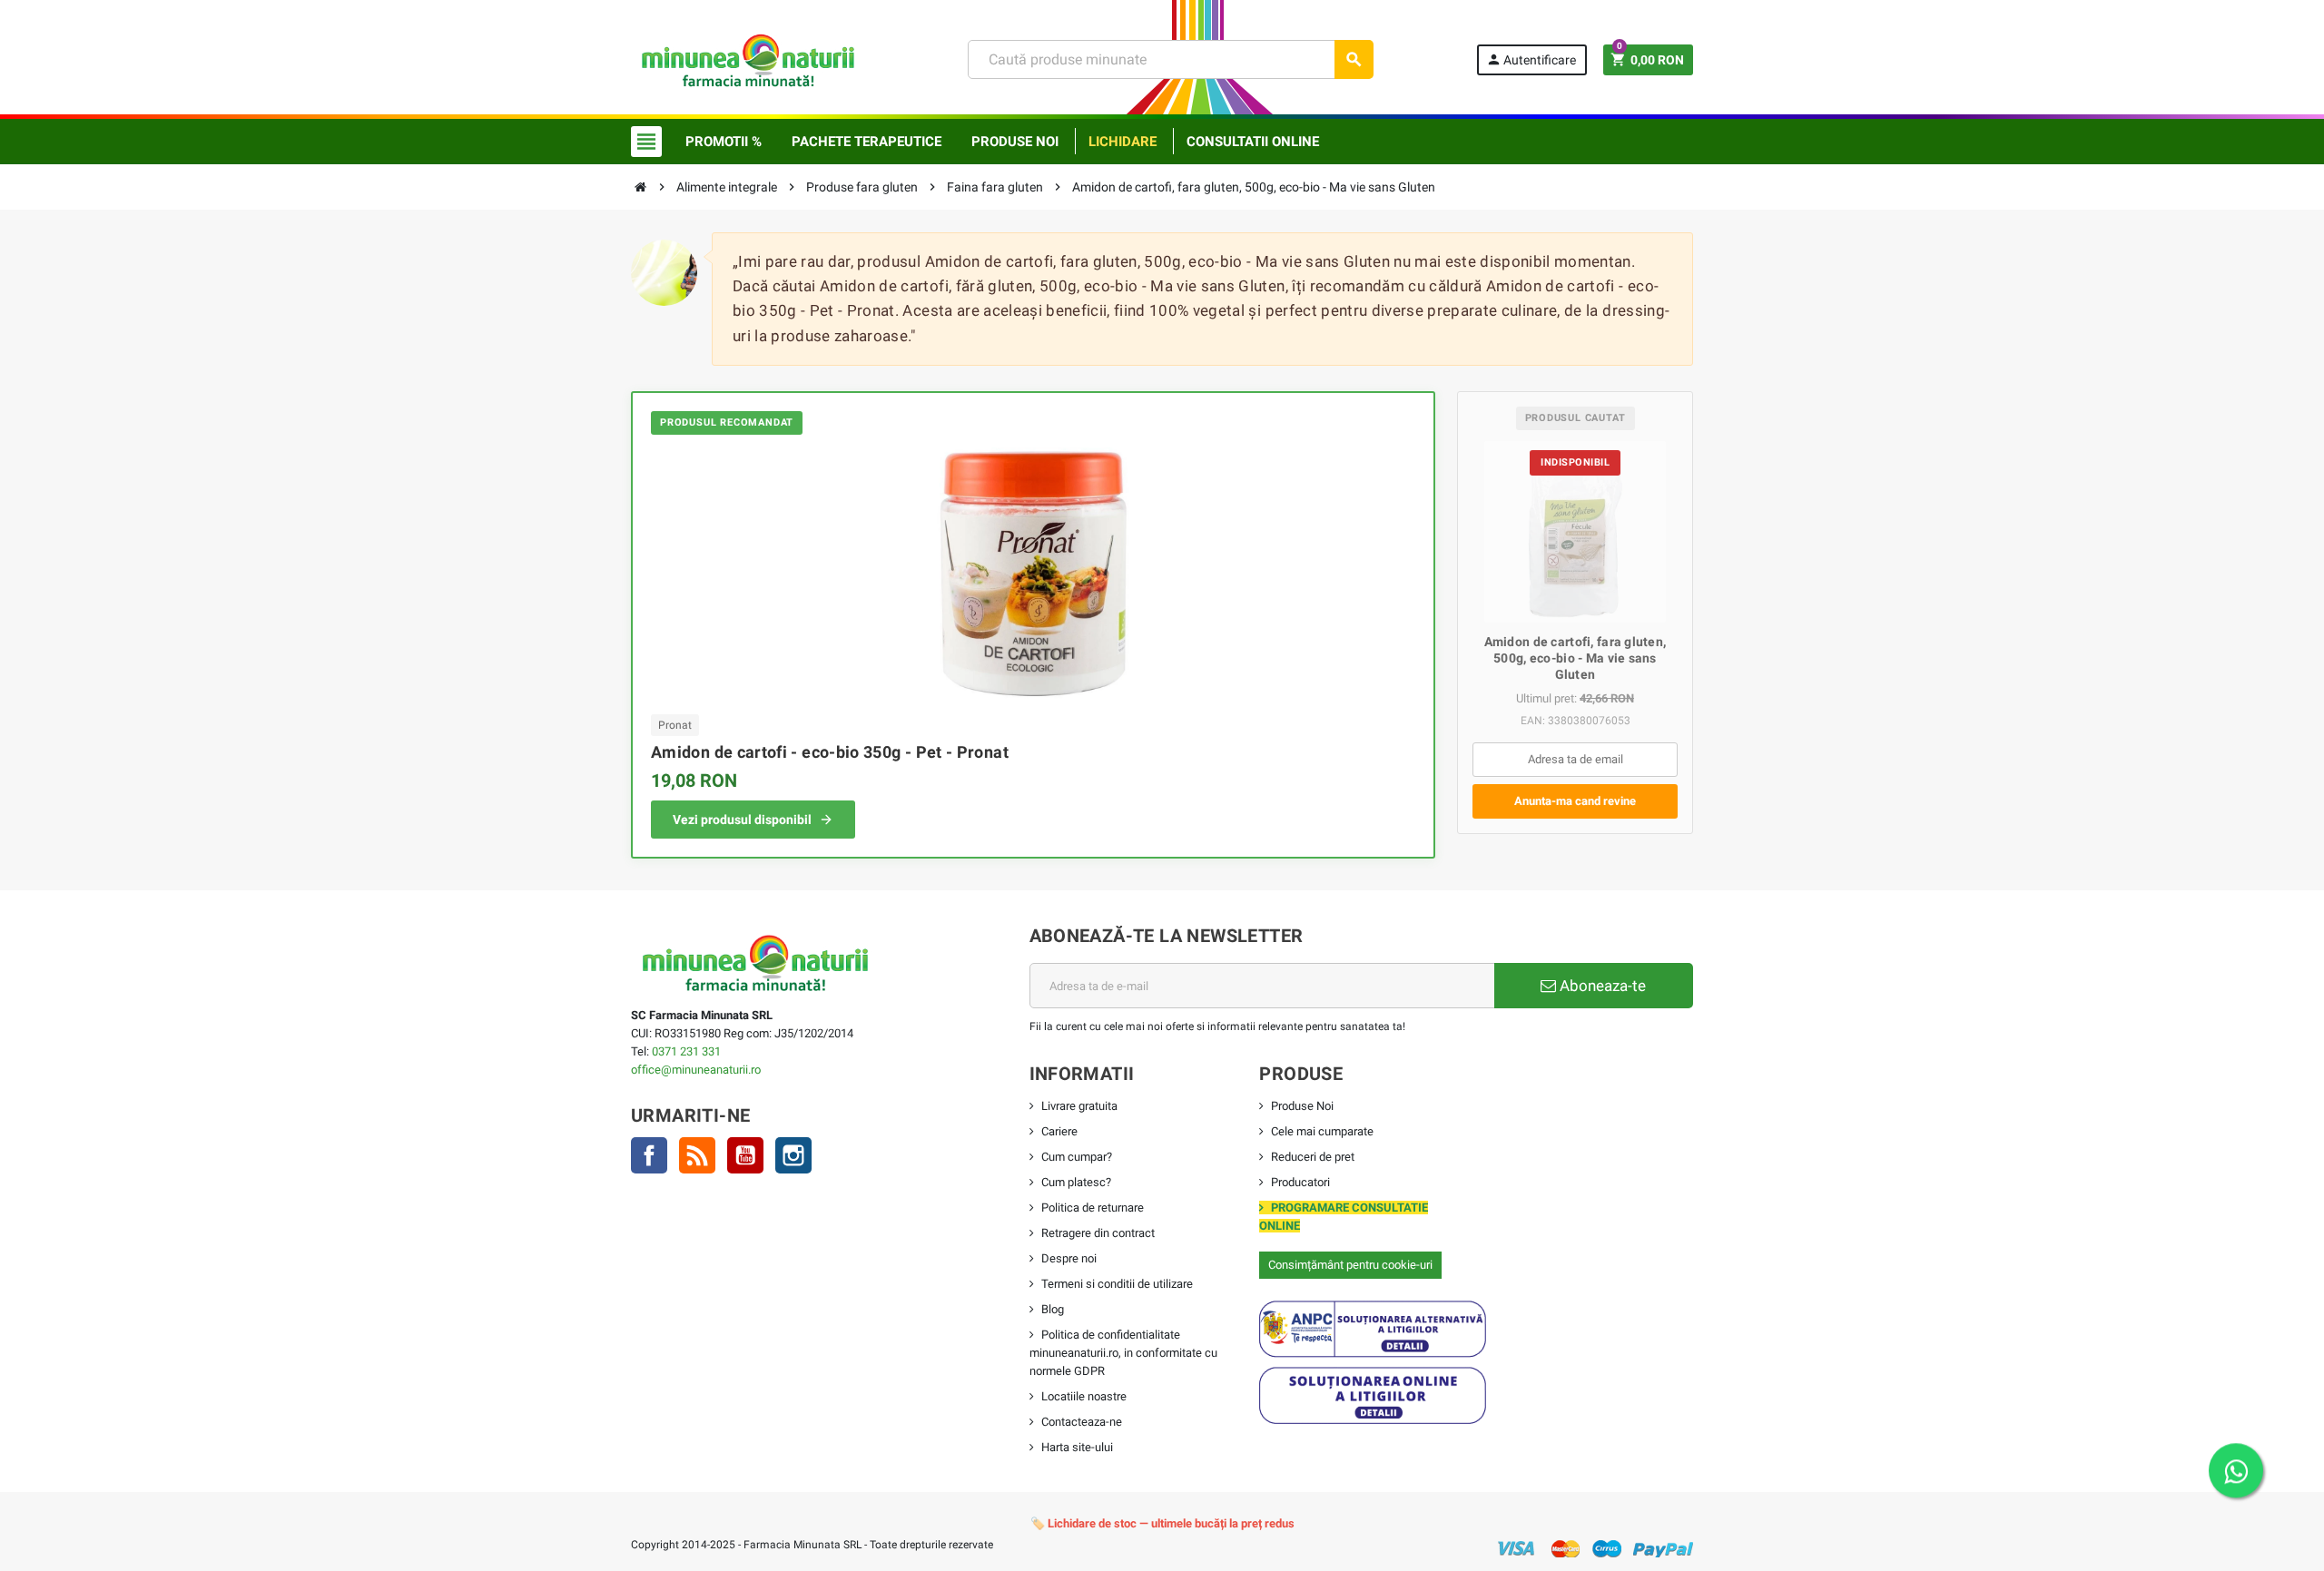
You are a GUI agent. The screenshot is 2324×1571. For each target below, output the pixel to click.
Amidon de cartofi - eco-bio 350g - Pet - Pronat (830, 752)
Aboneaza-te (1601, 986)
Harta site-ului (1077, 1447)
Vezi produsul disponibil (742, 820)
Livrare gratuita (1079, 1106)
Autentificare (1531, 59)
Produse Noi (1302, 1106)
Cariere (1059, 1131)
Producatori (1300, 1182)
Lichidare (1123, 142)
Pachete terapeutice (867, 142)
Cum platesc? (1076, 1182)
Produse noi (1015, 142)
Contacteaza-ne (1082, 1422)
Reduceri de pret (1313, 1157)
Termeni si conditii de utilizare (1117, 1284)
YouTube (745, 1155)
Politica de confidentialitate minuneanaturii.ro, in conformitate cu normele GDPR (1123, 1353)
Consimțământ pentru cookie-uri (1350, 1265)
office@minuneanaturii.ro (696, 1070)
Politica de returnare (1093, 1208)
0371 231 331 (686, 1051)
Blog (1053, 1309)
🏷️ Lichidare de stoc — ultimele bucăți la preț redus (1162, 1523)
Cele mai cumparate (1322, 1131)
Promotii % (724, 142)
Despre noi (1069, 1258)
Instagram (793, 1155)
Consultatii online (1253, 142)
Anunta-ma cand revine (1575, 801)
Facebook (649, 1155)
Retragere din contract (1098, 1233)
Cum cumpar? (1077, 1157)
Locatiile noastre (1084, 1396)
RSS (697, 1155)
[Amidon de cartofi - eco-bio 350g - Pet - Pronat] (1033, 572)
